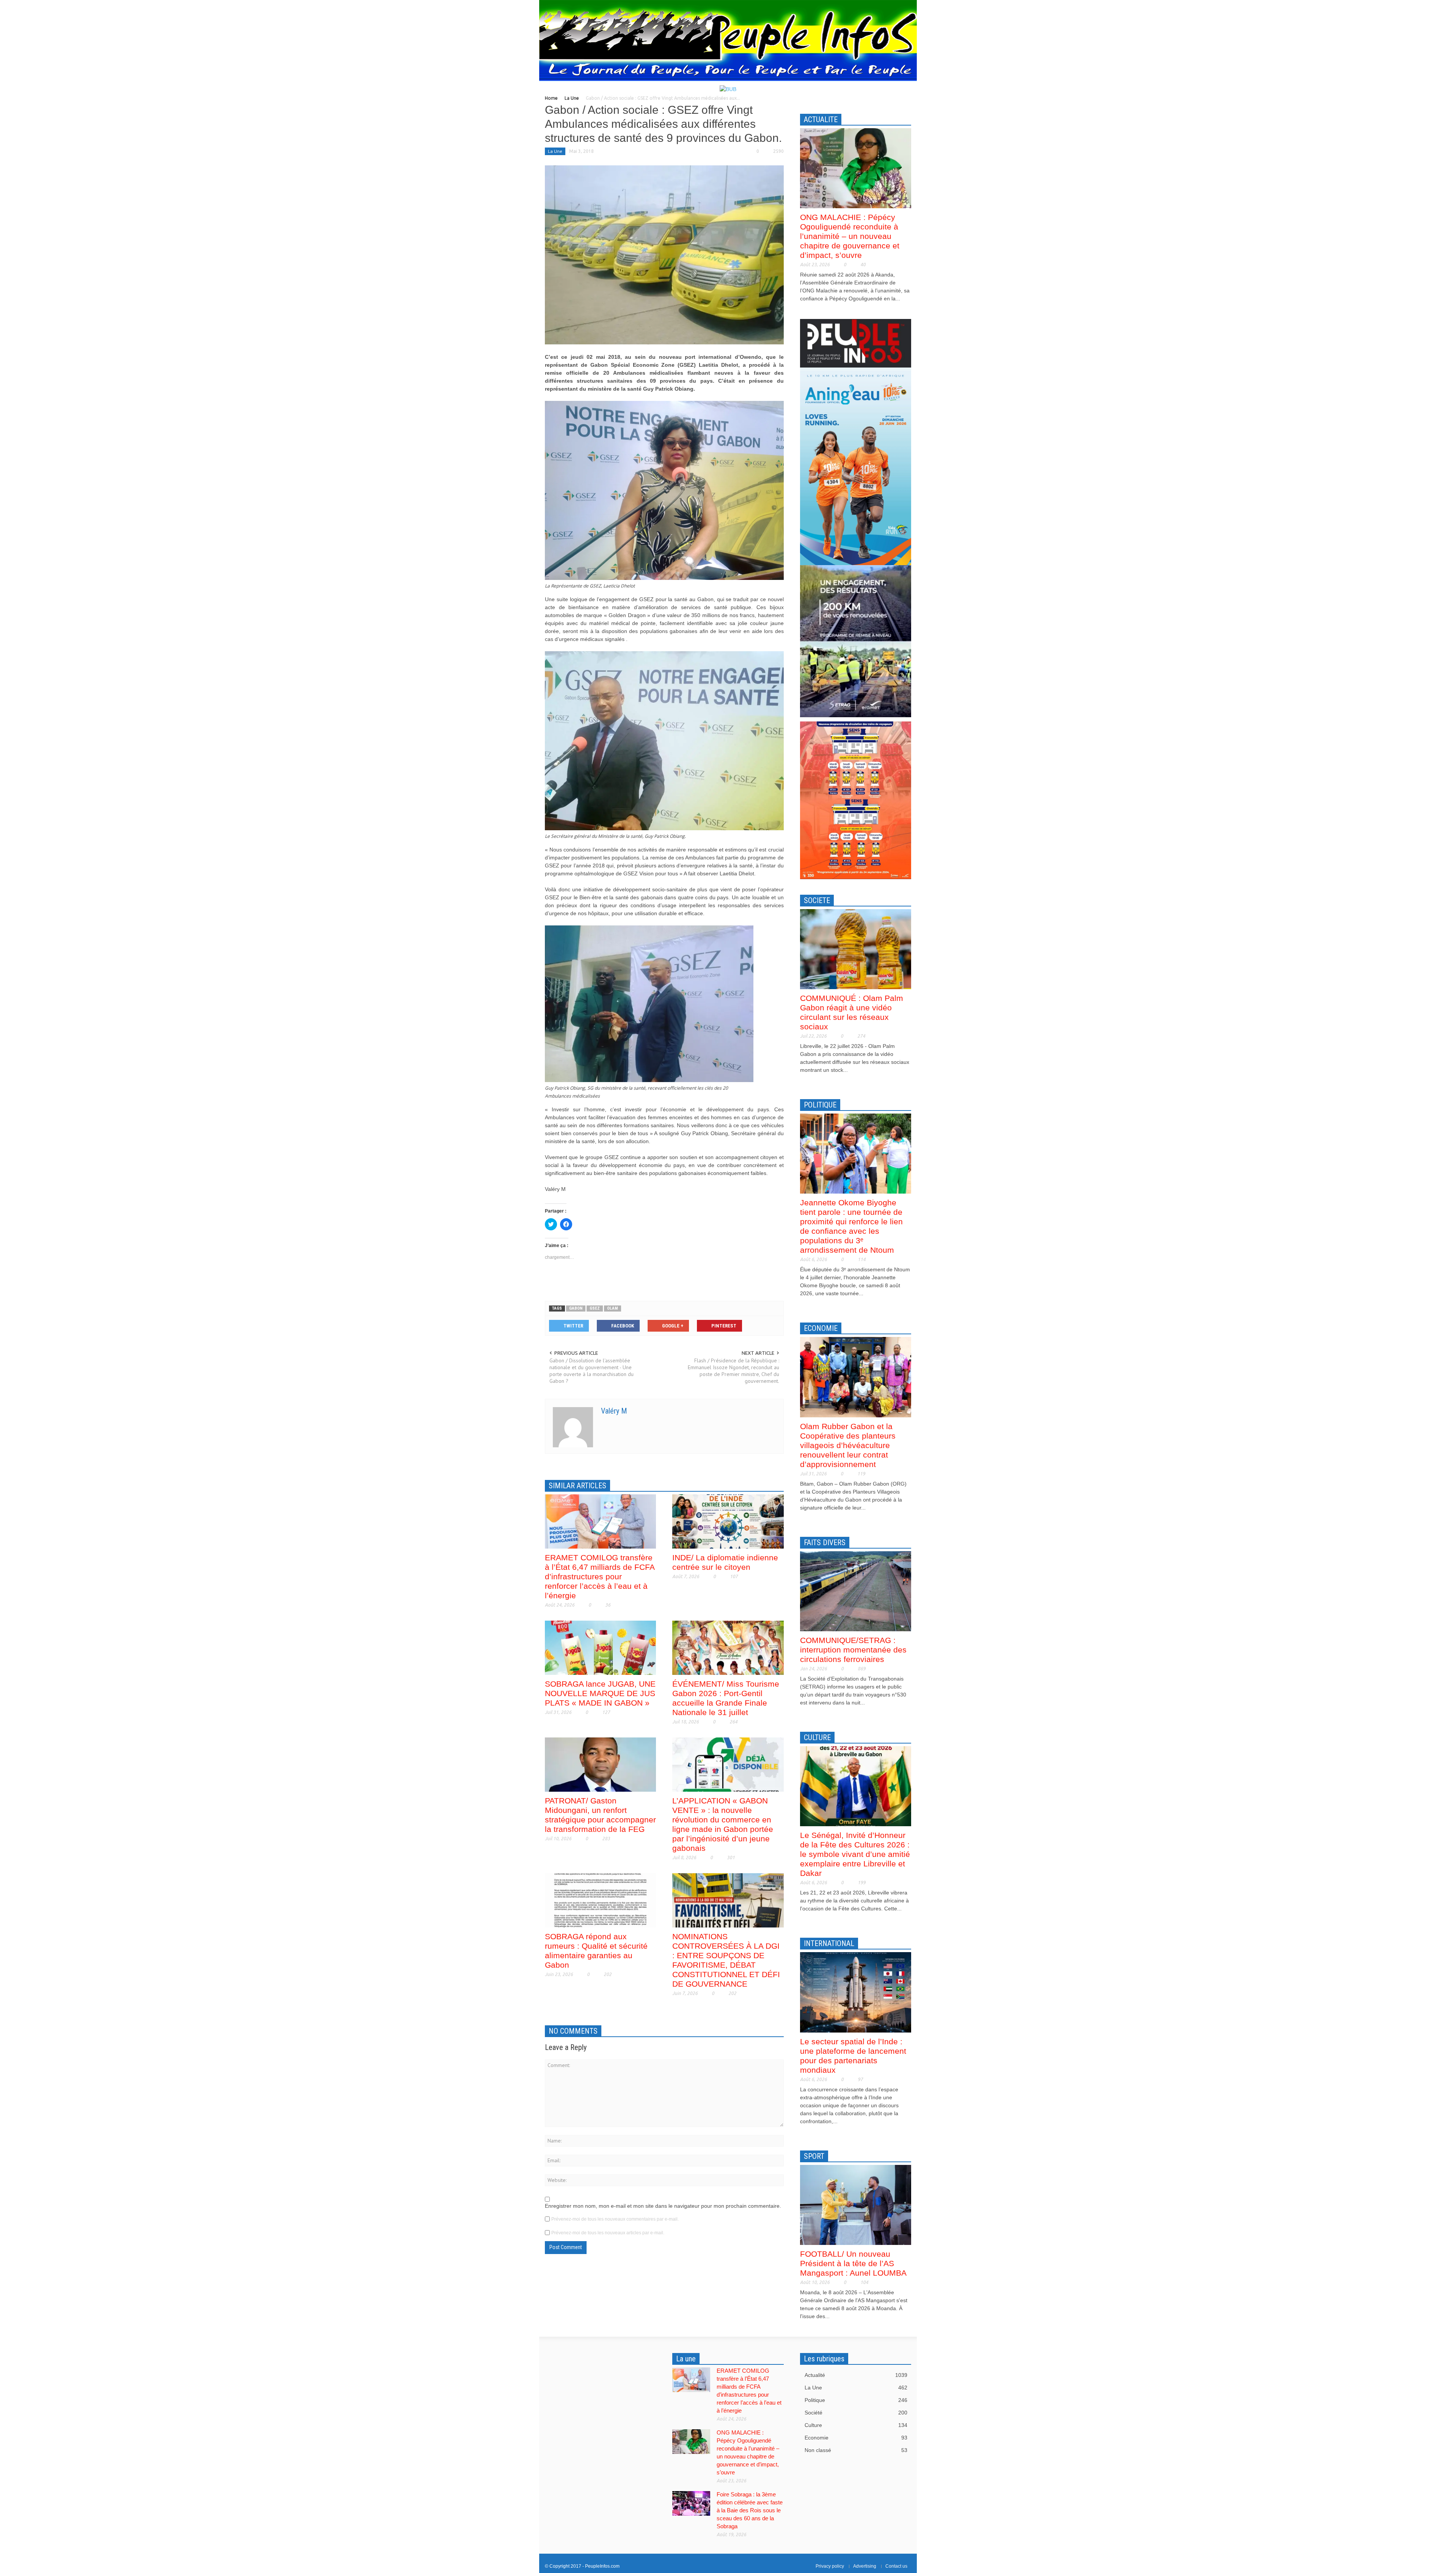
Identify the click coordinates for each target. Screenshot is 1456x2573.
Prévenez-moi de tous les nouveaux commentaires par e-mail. (615, 2219)
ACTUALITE (821, 119)
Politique (856, 2400)
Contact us (896, 2566)
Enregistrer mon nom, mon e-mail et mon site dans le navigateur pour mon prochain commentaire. (663, 2206)
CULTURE (817, 1737)
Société (856, 2413)
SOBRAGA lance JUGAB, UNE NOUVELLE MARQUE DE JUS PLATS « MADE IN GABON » (600, 1693)
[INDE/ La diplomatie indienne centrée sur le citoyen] (728, 1521)
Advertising (865, 2566)
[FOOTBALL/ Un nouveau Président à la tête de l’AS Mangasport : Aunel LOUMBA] (856, 2204)
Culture (856, 2425)
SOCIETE (817, 900)
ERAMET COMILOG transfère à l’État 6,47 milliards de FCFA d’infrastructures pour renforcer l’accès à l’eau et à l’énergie (600, 1576)
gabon (576, 1308)
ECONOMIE (821, 1328)
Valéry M (614, 1411)
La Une (572, 98)
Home (551, 98)
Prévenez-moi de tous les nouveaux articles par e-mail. (608, 2233)
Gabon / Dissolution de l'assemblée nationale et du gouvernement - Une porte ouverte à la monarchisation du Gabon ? (591, 1371)
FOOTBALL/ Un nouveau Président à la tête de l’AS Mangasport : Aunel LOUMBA (853, 2263)
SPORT (814, 2156)
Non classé (856, 2450)
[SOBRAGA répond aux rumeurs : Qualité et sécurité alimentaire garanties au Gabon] (600, 1900)
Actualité (856, 2375)
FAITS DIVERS (825, 1543)
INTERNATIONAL (829, 1943)
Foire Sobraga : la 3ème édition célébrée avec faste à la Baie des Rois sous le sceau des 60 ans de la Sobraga (750, 2510)
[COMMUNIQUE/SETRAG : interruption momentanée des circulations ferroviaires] (856, 1591)
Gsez (595, 1308)
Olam (613, 1308)
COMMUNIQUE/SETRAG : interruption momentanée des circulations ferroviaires (853, 1650)
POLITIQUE (820, 1105)
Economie (856, 2438)
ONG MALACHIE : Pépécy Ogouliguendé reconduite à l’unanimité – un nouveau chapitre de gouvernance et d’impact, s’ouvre (850, 236)
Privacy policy (830, 2566)
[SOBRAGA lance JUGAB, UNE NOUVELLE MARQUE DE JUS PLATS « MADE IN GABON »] (600, 1647)
